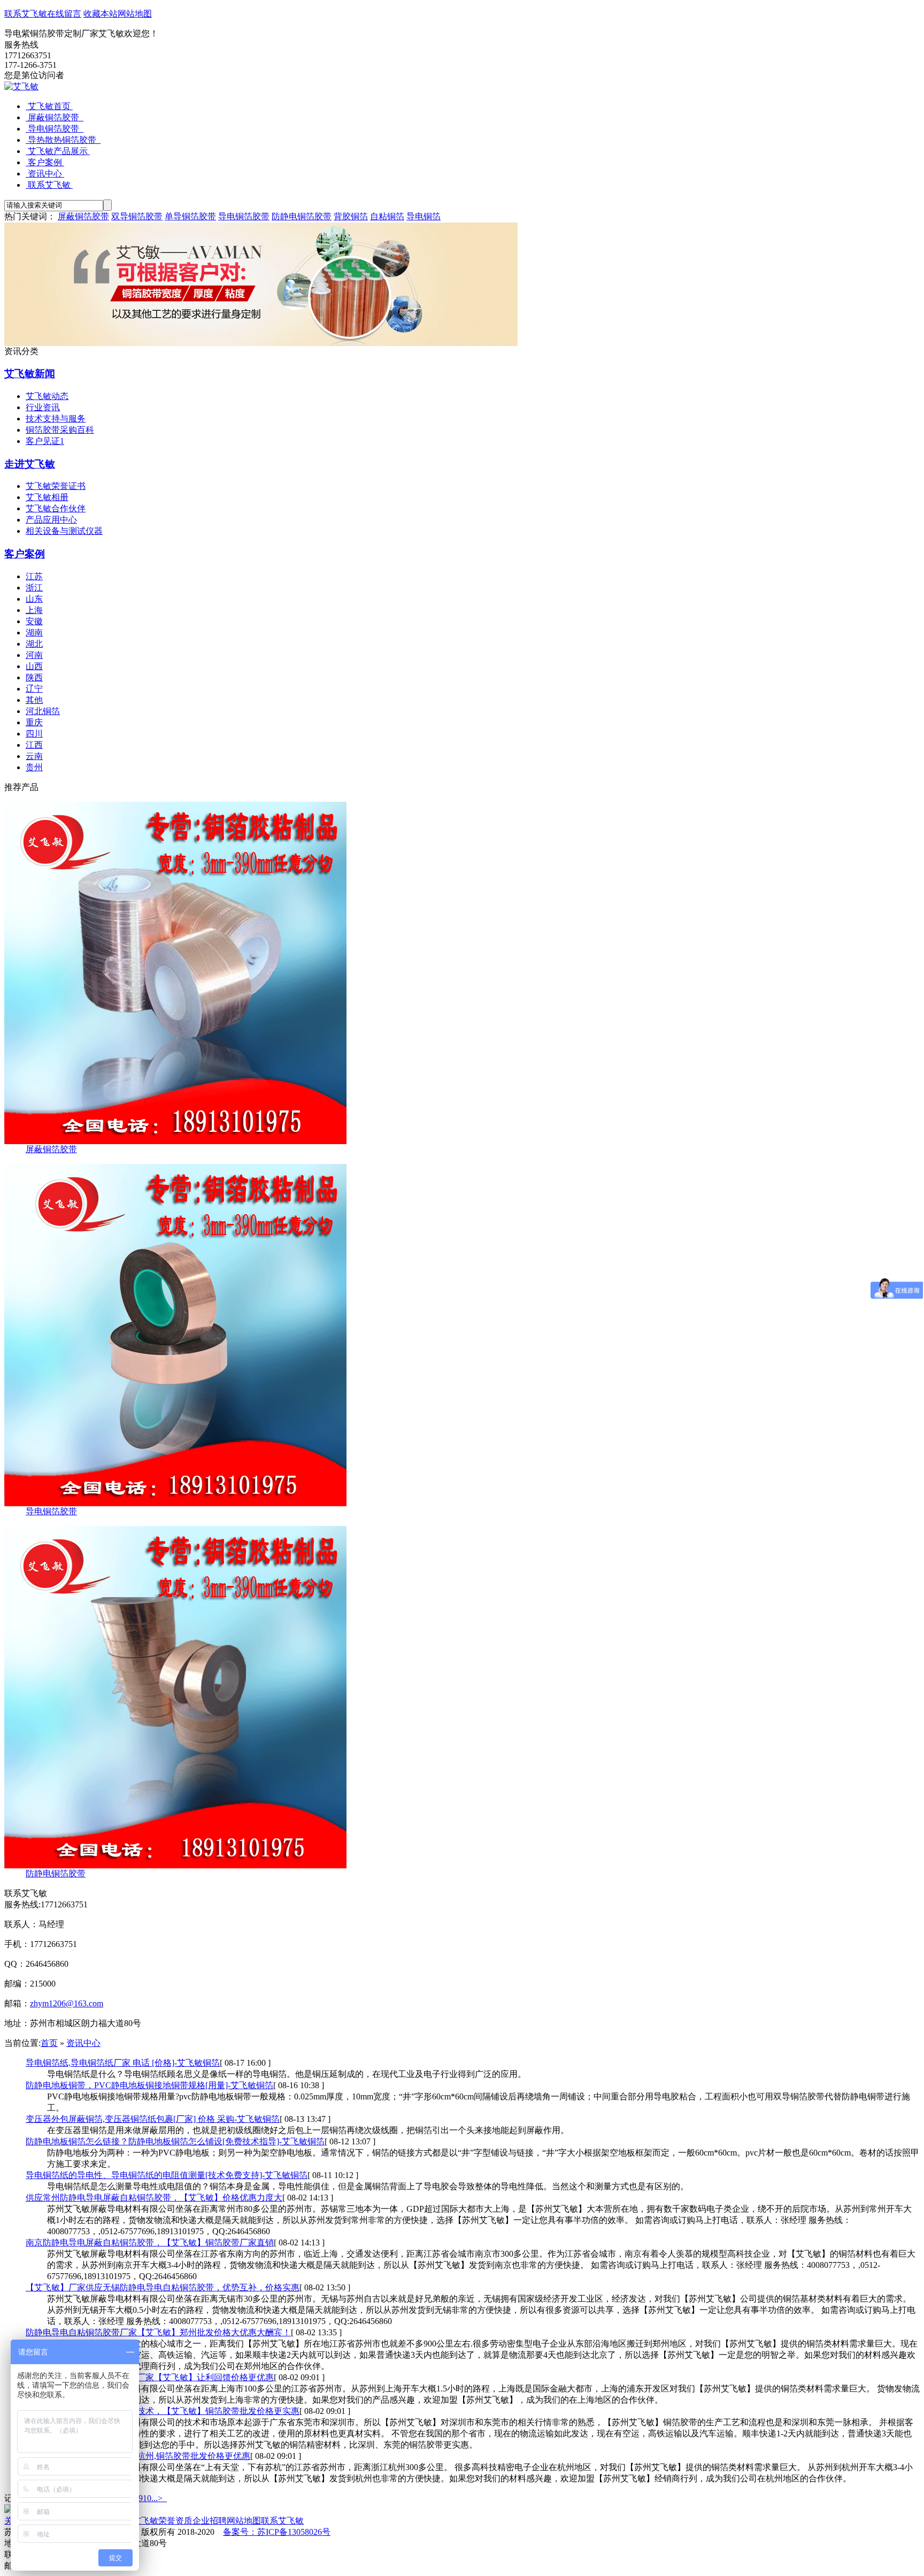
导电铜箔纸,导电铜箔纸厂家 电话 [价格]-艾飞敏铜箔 (123, 2063)
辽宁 (34, 689)
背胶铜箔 (351, 216)
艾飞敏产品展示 (58, 151)
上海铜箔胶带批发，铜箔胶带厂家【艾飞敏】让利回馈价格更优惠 (150, 2377)
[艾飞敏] (21, 86)
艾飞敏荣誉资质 (163, 2521)
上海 (34, 610)
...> (157, 2498)
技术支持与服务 (56, 419)
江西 (34, 745)
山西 (34, 666)
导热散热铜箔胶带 (63, 140)
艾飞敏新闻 (30, 374)
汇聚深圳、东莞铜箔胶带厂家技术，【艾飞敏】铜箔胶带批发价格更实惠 (163, 2411)
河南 (34, 655)
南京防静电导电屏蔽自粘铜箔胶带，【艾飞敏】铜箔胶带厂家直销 (150, 2242)
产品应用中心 (51, 520)
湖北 (34, 644)
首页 (49, 2043)
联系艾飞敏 (26, 14)
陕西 (34, 677)
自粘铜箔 (387, 216)
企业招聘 (210, 2521)
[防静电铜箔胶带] (175, 1865)
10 (147, 2498)
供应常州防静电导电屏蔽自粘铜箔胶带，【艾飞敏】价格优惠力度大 (154, 2198)
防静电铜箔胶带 (302, 216)
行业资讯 (43, 407)
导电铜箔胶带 (55, 129)
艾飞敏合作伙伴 (56, 508)
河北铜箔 (43, 711)
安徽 (34, 621)
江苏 (34, 576)
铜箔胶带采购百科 (60, 430)
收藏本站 (101, 14)
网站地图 (135, 14)
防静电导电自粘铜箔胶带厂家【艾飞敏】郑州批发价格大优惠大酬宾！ (158, 2332)
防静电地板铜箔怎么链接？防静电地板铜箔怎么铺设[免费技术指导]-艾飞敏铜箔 (175, 2141)
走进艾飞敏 (30, 464)
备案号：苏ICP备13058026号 (277, 2532)
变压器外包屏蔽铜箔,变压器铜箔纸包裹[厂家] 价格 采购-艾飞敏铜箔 (153, 2119)
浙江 (34, 588)
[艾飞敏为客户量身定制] (261, 343)
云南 (34, 756)
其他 (34, 700)
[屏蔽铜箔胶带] (175, 1141)
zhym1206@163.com (67, 2003)
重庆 (34, 722)
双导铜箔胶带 (137, 216)
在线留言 (64, 14)
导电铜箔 (423, 216)
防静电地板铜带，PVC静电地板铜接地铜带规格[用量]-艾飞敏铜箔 (149, 2085)
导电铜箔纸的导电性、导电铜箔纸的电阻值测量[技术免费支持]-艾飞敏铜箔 (167, 2175)
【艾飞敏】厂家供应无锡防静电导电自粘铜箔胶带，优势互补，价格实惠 (163, 2287)
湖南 (34, 632)
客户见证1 (45, 441)
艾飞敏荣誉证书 (56, 486)
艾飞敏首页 (49, 106)
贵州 (34, 767)
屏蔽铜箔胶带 (55, 117)
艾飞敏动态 (47, 396)
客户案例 (45, 162)
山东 (34, 599)
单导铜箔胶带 (190, 216)
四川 (34, 734)
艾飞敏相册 (47, 497)
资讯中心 (45, 174)
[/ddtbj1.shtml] (175, 1503)
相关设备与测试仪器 (64, 531)
